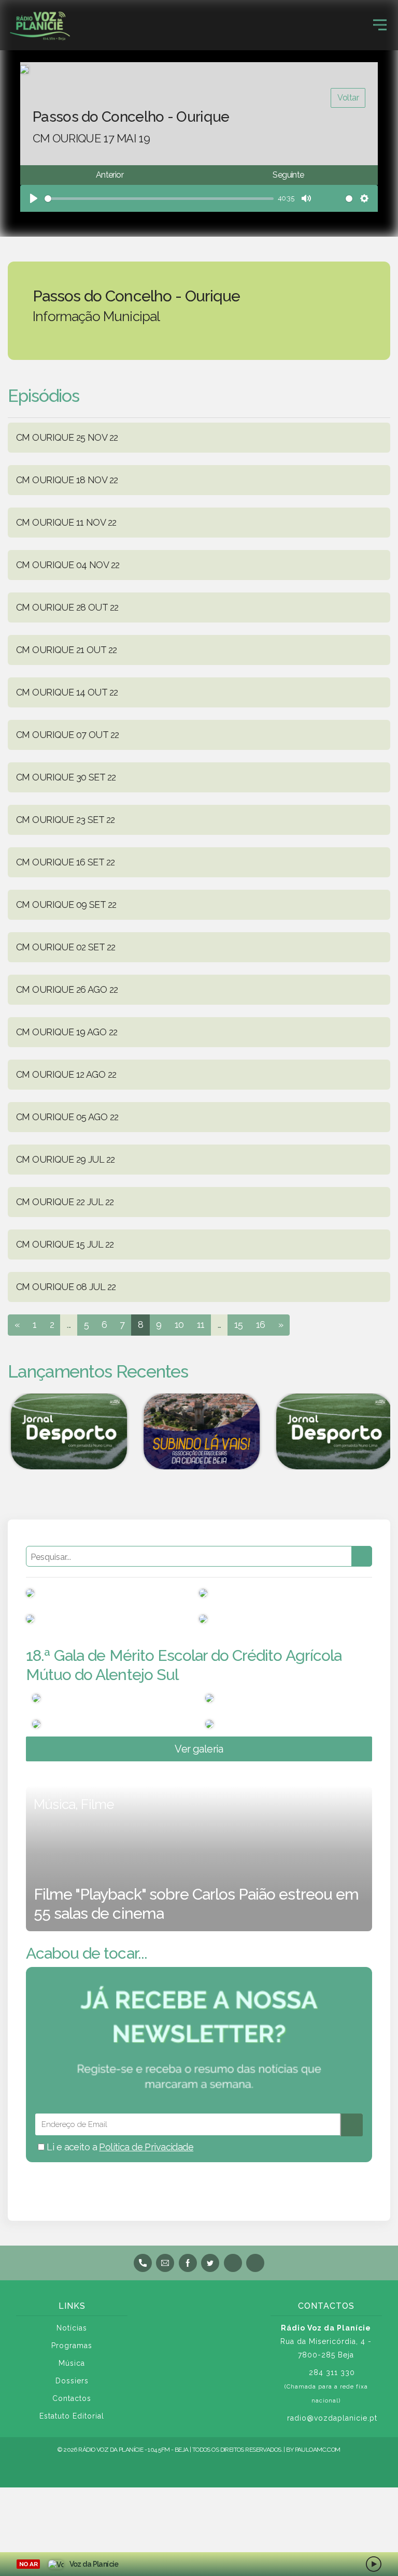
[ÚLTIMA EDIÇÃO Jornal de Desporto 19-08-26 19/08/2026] (66, 1431)
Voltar (348, 98)
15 (239, 1325)
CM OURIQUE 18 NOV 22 (67, 480)
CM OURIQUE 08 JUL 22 (66, 1287)
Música (72, 2363)
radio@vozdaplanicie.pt (332, 2418)
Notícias (72, 2328)
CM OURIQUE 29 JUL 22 (65, 1159)
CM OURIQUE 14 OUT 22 (67, 692)
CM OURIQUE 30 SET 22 (66, 777)
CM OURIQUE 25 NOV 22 (67, 437)
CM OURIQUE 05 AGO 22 (67, 1117)
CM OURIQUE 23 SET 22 (65, 820)
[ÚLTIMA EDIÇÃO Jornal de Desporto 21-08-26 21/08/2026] (332, 1431)
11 (201, 1325)
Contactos (72, 2398)
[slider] (159, 199)
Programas (72, 2346)
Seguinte (288, 175)
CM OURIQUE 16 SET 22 (65, 862)
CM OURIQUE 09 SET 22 (66, 905)
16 (261, 1325)
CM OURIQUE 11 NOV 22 (66, 522)
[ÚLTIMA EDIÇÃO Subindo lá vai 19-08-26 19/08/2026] (199, 1431)
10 (179, 1325)
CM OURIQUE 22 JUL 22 (65, 1202)
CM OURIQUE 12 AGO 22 (66, 1074)
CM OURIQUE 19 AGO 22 (67, 1032)
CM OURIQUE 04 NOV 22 (68, 565)
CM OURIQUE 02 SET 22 (66, 947)
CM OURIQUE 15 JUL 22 (65, 1244)
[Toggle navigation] (380, 25)
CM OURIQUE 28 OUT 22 (67, 607)
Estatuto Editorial (72, 2416)
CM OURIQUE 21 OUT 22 (66, 650)
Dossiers (72, 2381)
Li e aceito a (119, 2147)
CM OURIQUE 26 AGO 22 (67, 989)
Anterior (110, 175)
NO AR (28, 2564)
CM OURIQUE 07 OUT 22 (67, 735)
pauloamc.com (318, 2450)
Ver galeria (199, 1749)
